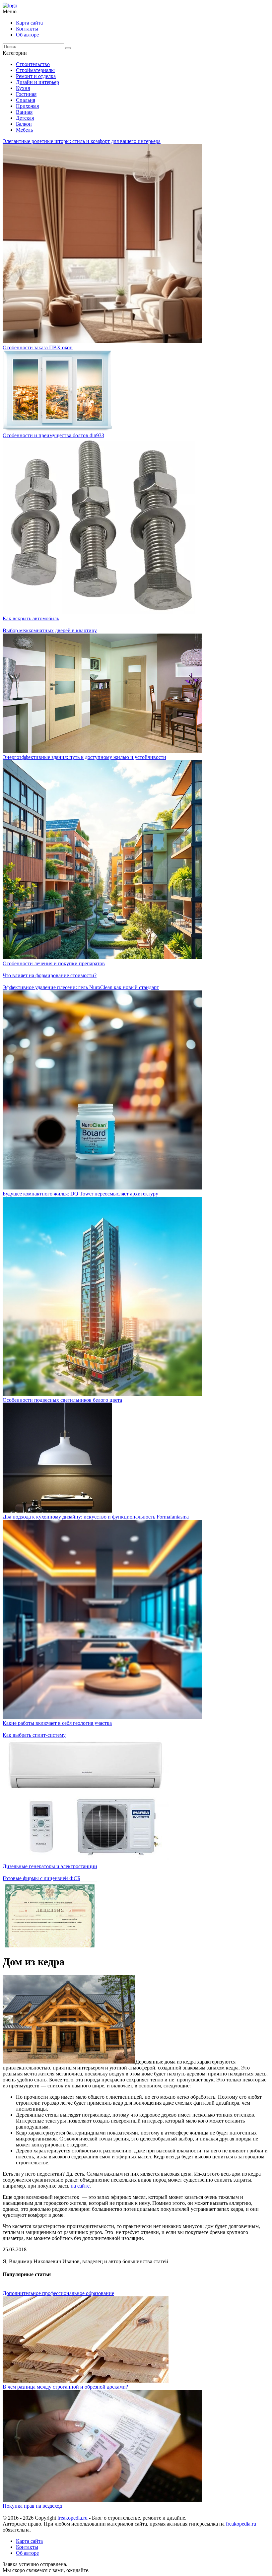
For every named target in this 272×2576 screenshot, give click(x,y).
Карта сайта (29, 23)
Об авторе (27, 35)
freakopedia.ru (72, 2518)
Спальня (26, 100)
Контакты (27, 29)
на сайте (80, 2186)
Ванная (24, 112)
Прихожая (27, 106)
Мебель (24, 130)
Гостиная (26, 94)
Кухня (23, 88)
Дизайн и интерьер (37, 82)
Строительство (33, 64)
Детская (25, 118)
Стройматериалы (35, 70)
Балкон (24, 124)
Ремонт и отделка (36, 76)
